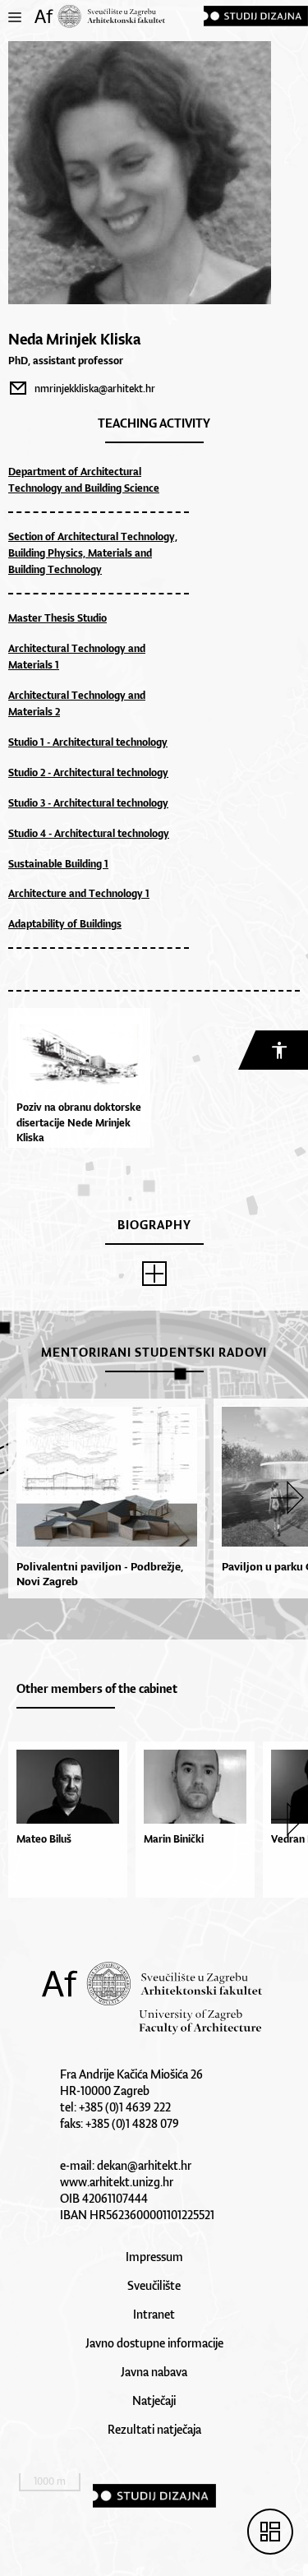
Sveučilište (154, 2285)
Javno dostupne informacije (154, 2343)
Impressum (154, 2257)
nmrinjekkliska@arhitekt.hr (95, 388)
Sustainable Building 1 (58, 864)
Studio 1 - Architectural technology (88, 742)
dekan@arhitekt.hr (144, 2165)
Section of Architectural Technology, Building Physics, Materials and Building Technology (93, 553)
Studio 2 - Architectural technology (88, 772)
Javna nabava (154, 2372)
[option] (103, 1498)
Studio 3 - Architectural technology (88, 803)
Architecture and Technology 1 (79, 893)
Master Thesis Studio (57, 618)
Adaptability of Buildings (65, 924)
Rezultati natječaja (154, 2429)
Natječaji (154, 2400)
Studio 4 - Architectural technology (89, 833)
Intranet (154, 2314)
